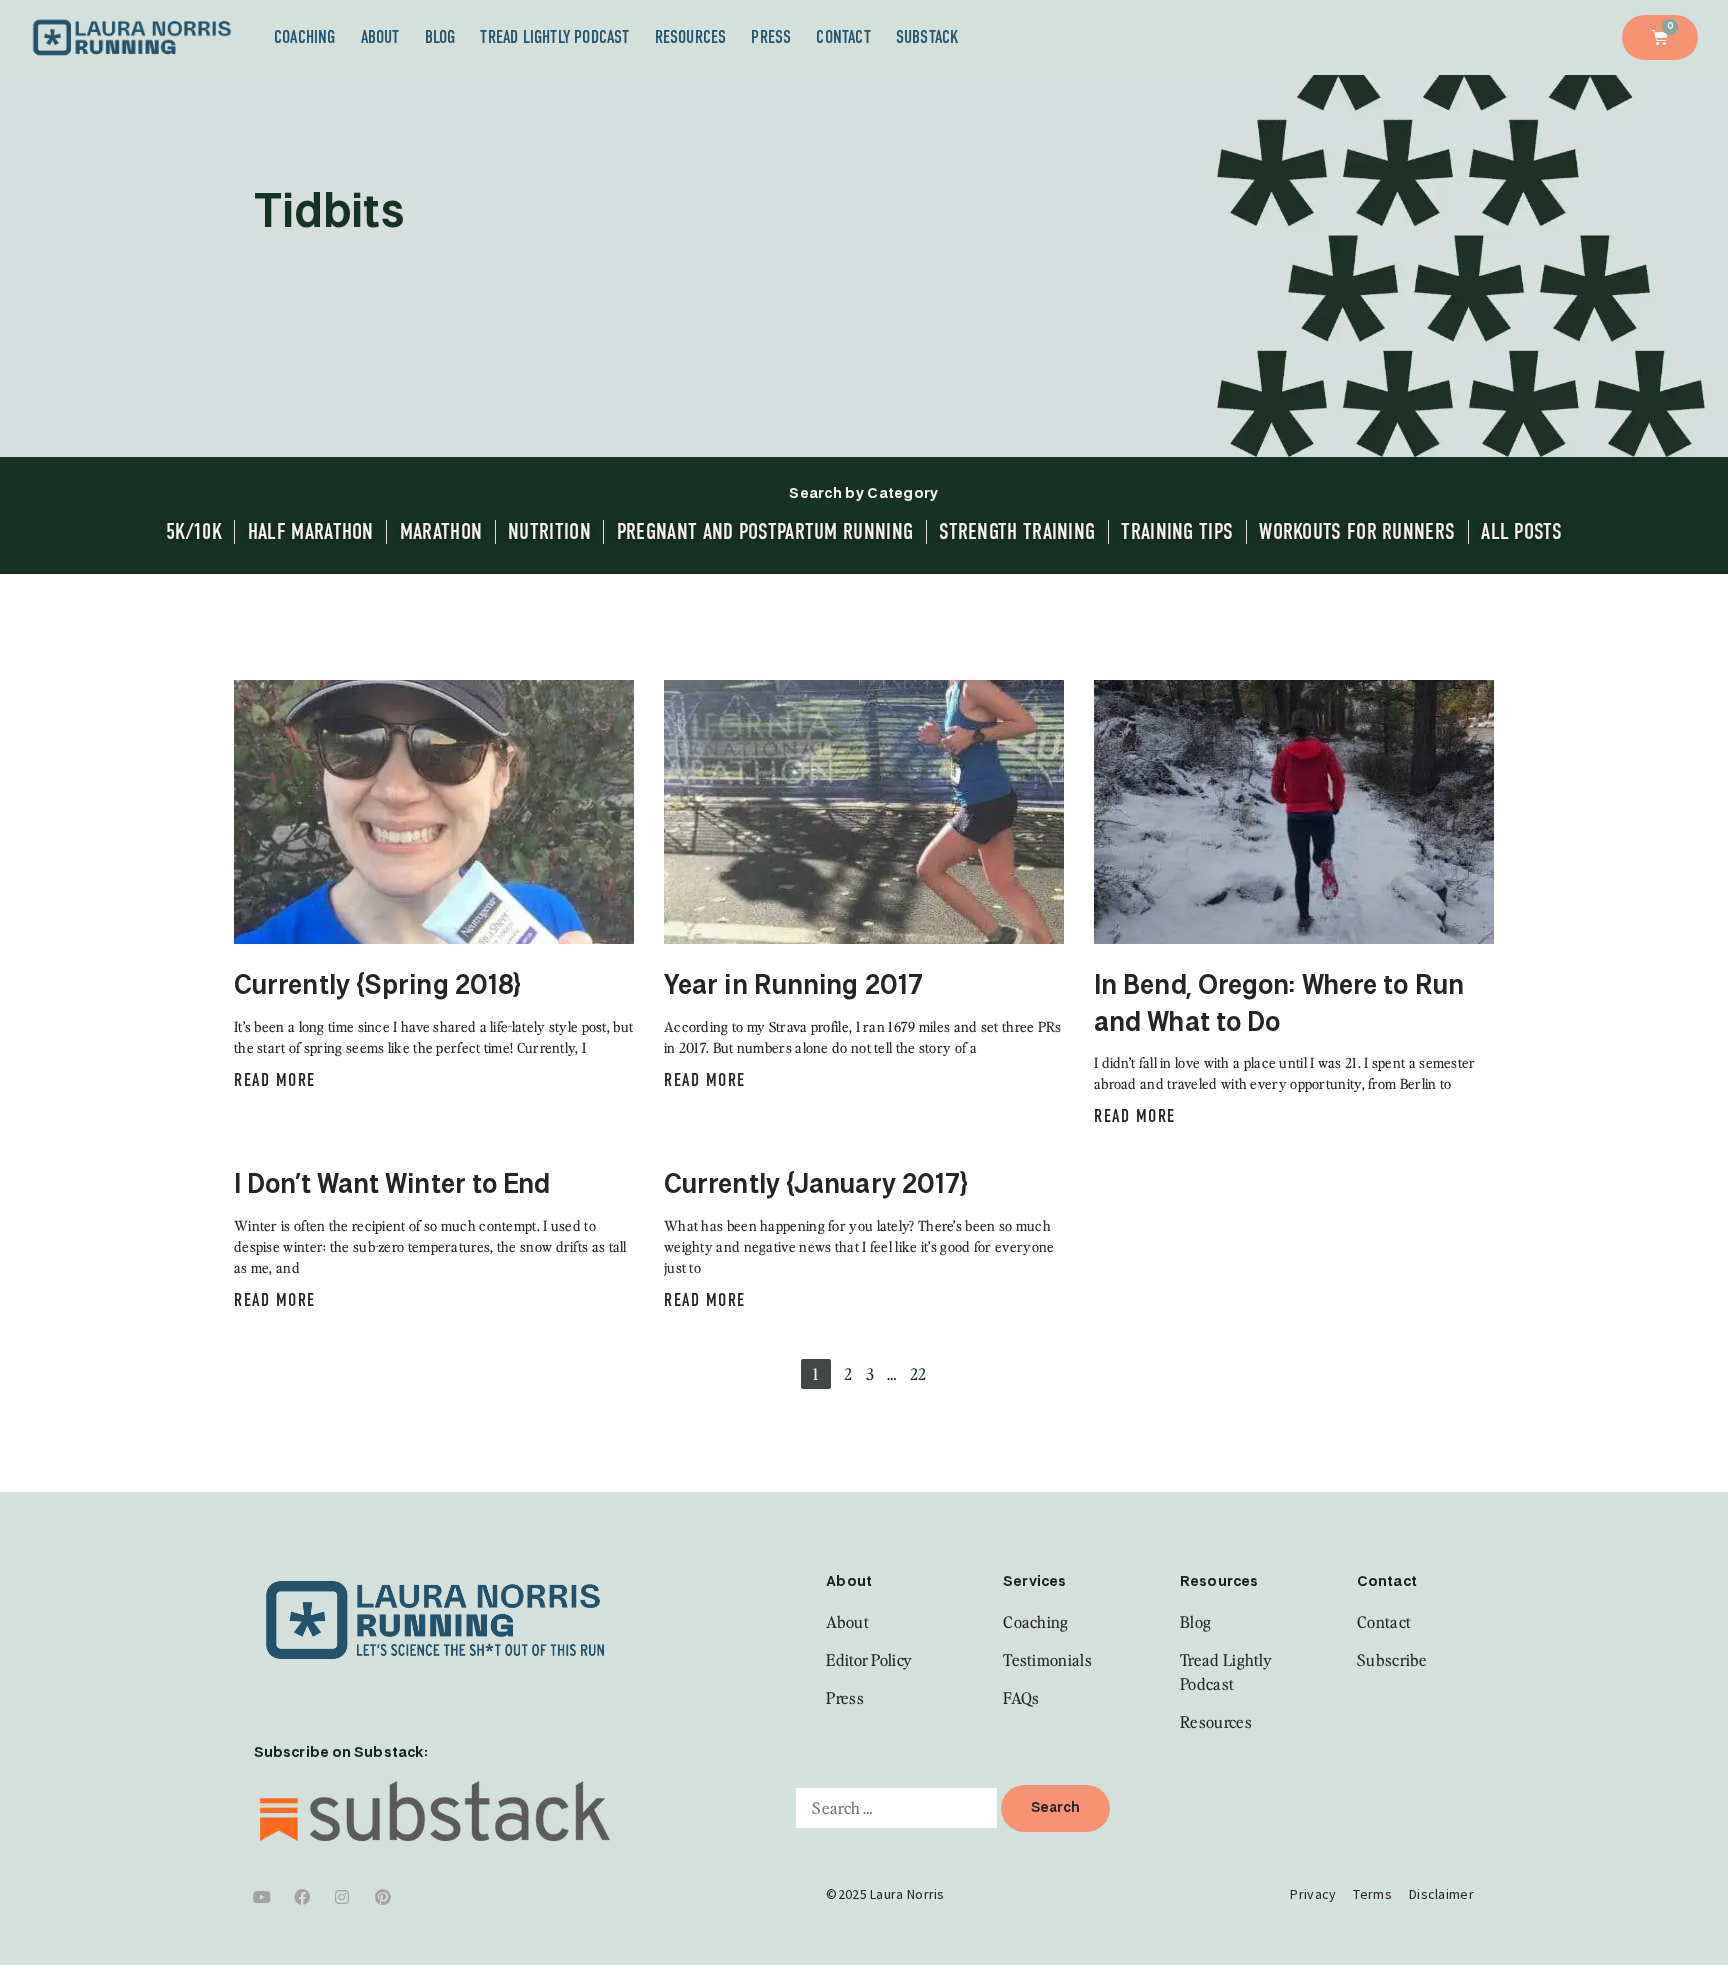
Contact (843, 37)
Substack (928, 37)
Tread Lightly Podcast (554, 37)
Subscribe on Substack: (341, 1753)
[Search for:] (896, 1808)
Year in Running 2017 (793, 987)
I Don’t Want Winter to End (392, 1186)
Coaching (305, 37)
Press (771, 37)
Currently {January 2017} (816, 1186)
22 (918, 1374)
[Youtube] (262, 1897)
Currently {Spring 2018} (377, 987)
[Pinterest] (383, 1897)
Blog (440, 37)
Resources (691, 37)
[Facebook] (302, 1897)
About (380, 37)
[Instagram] (343, 1897)
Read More (275, 1080)
